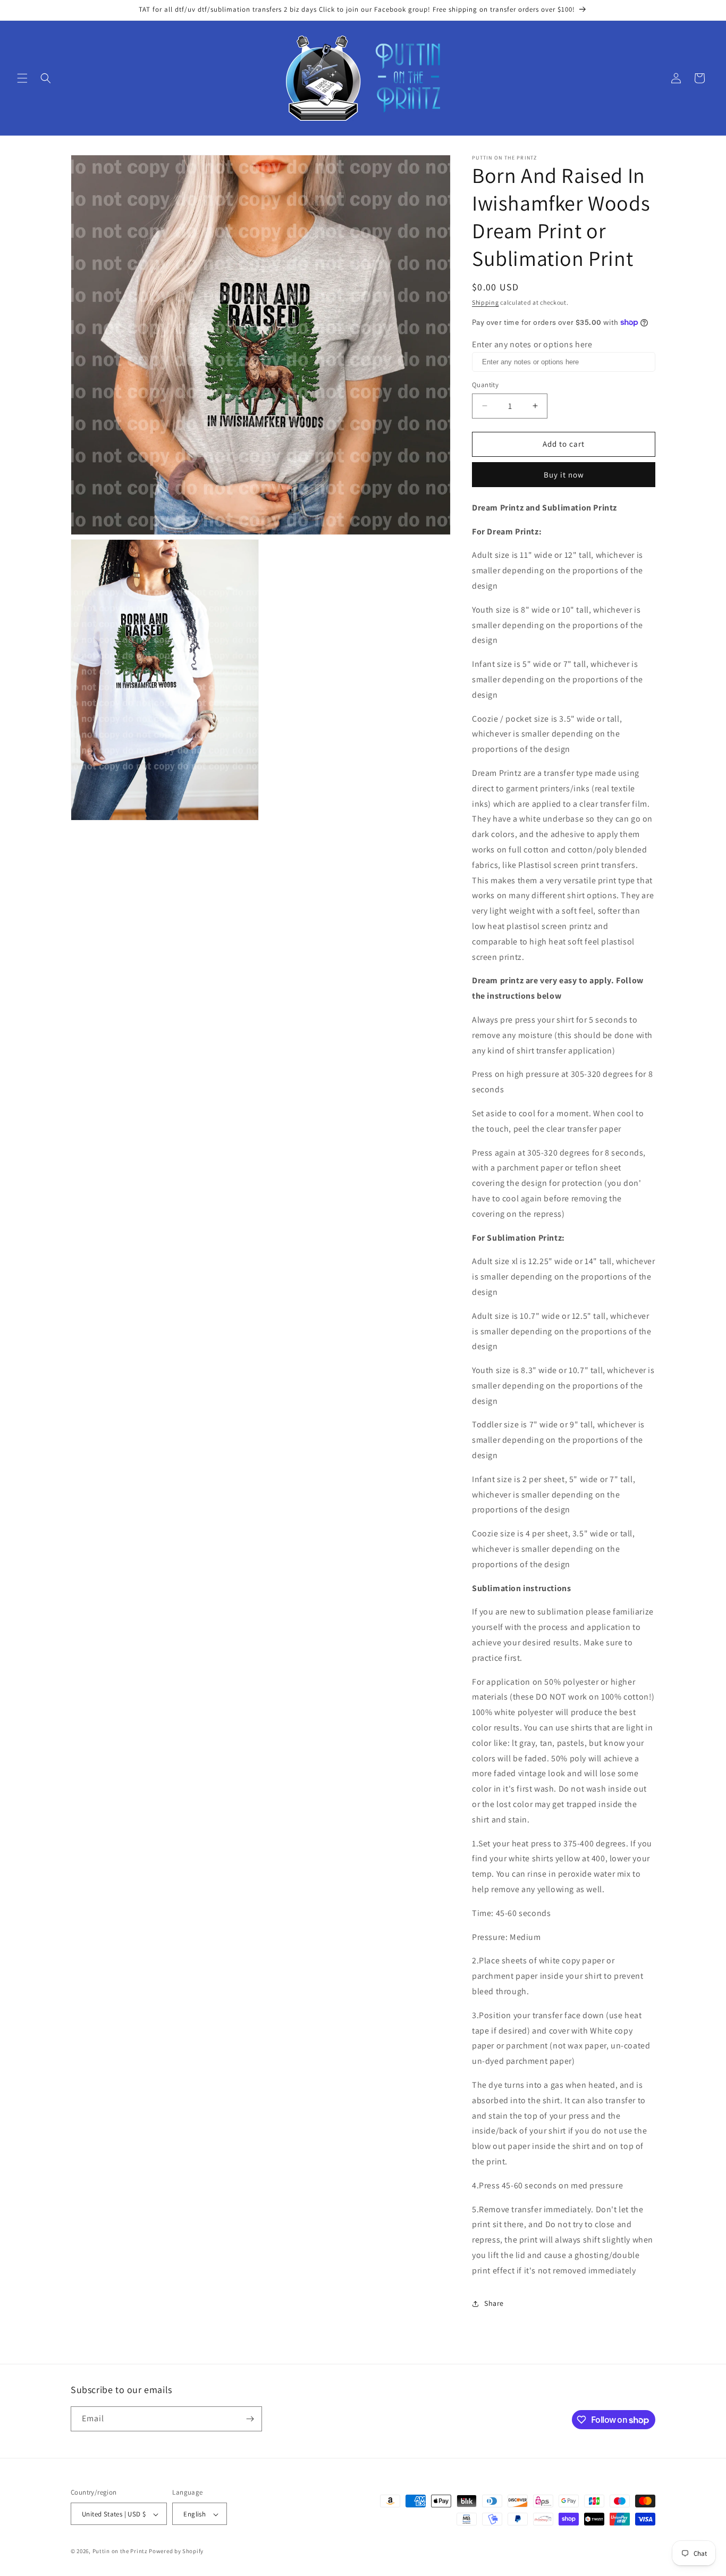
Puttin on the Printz (120, 2552)
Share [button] (494, 2303)
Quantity (485, 385)
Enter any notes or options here (532, 344)
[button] (22, 78)
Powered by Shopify (176, 2552)
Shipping (486, 302)
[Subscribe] (250, 2419)
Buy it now (564, 475)
